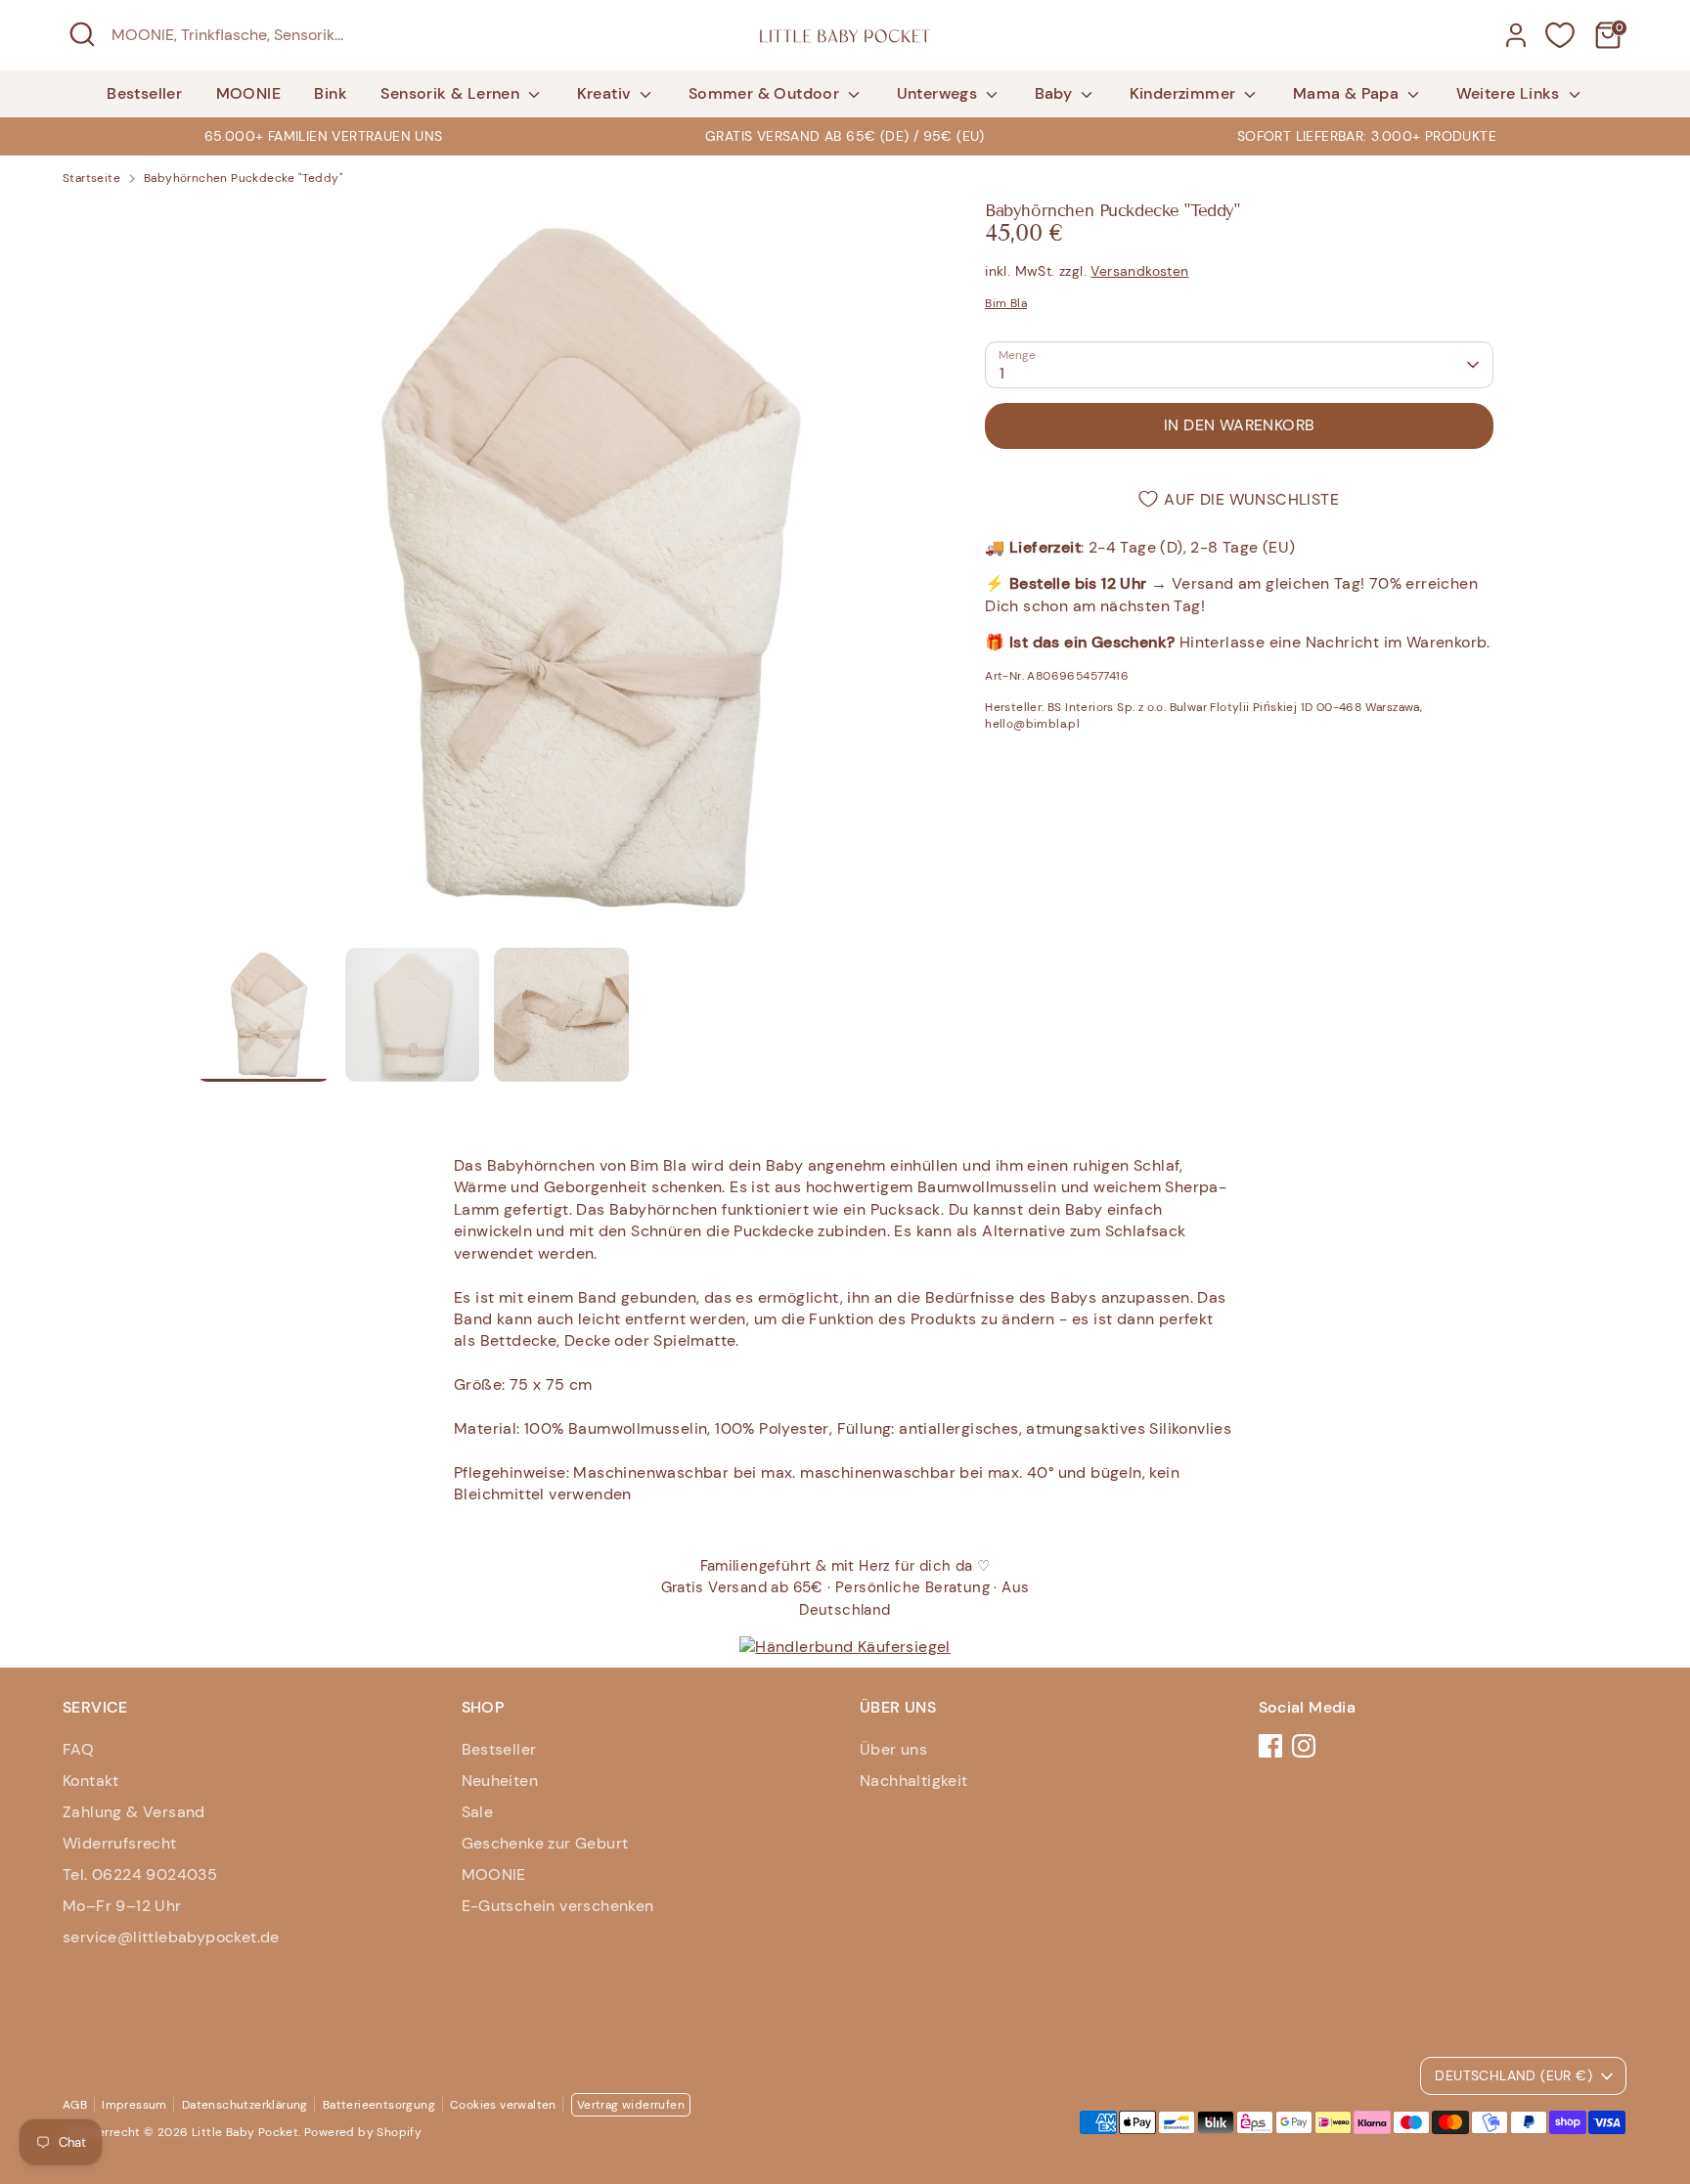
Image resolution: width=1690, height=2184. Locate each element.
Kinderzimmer (1185, 93)
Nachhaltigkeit (914, 1781)
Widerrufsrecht (120, 1843)
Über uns (893, 1749)
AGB (75, 2105)
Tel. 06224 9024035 (140, 1874)
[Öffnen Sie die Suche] (82, 34)
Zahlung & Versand (134, 1812)
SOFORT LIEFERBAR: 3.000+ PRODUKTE (1367, 136)
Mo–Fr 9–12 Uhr (122, 1906)
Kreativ (606, 93)
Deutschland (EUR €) (1513, 2075)
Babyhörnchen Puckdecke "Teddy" (243, 178)
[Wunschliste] (1560, 35)
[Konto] (1516, 35)
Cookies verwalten (503, 2105)
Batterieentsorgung (379, 2105)
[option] (845, 136)
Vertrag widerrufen (631, 2105)
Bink (331, 93)
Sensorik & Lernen (452, 93)
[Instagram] (1304, 1746)
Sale (478, 1812)
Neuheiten (500, 1781)
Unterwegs (939, 93)
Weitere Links (1511, 93)
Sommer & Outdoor (766, 93)
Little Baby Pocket (245, 2132)
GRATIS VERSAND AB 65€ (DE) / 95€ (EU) (845, 136)
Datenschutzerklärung (245, 2105)
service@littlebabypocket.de (171, 1937)
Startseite (91, 178)
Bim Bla (1006, 303)
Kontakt (91, 1781)
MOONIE (248, 93)
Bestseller (144, 93)
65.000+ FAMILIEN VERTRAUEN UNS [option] (324, 136)
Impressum (134, 2105)
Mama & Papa (1348, 93)
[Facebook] (1270, 1746)
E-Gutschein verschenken (558, 1906)
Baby (1056, 93)
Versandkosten (1139, 271)
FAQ (78, 1749)
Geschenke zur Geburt (545, 1843)
